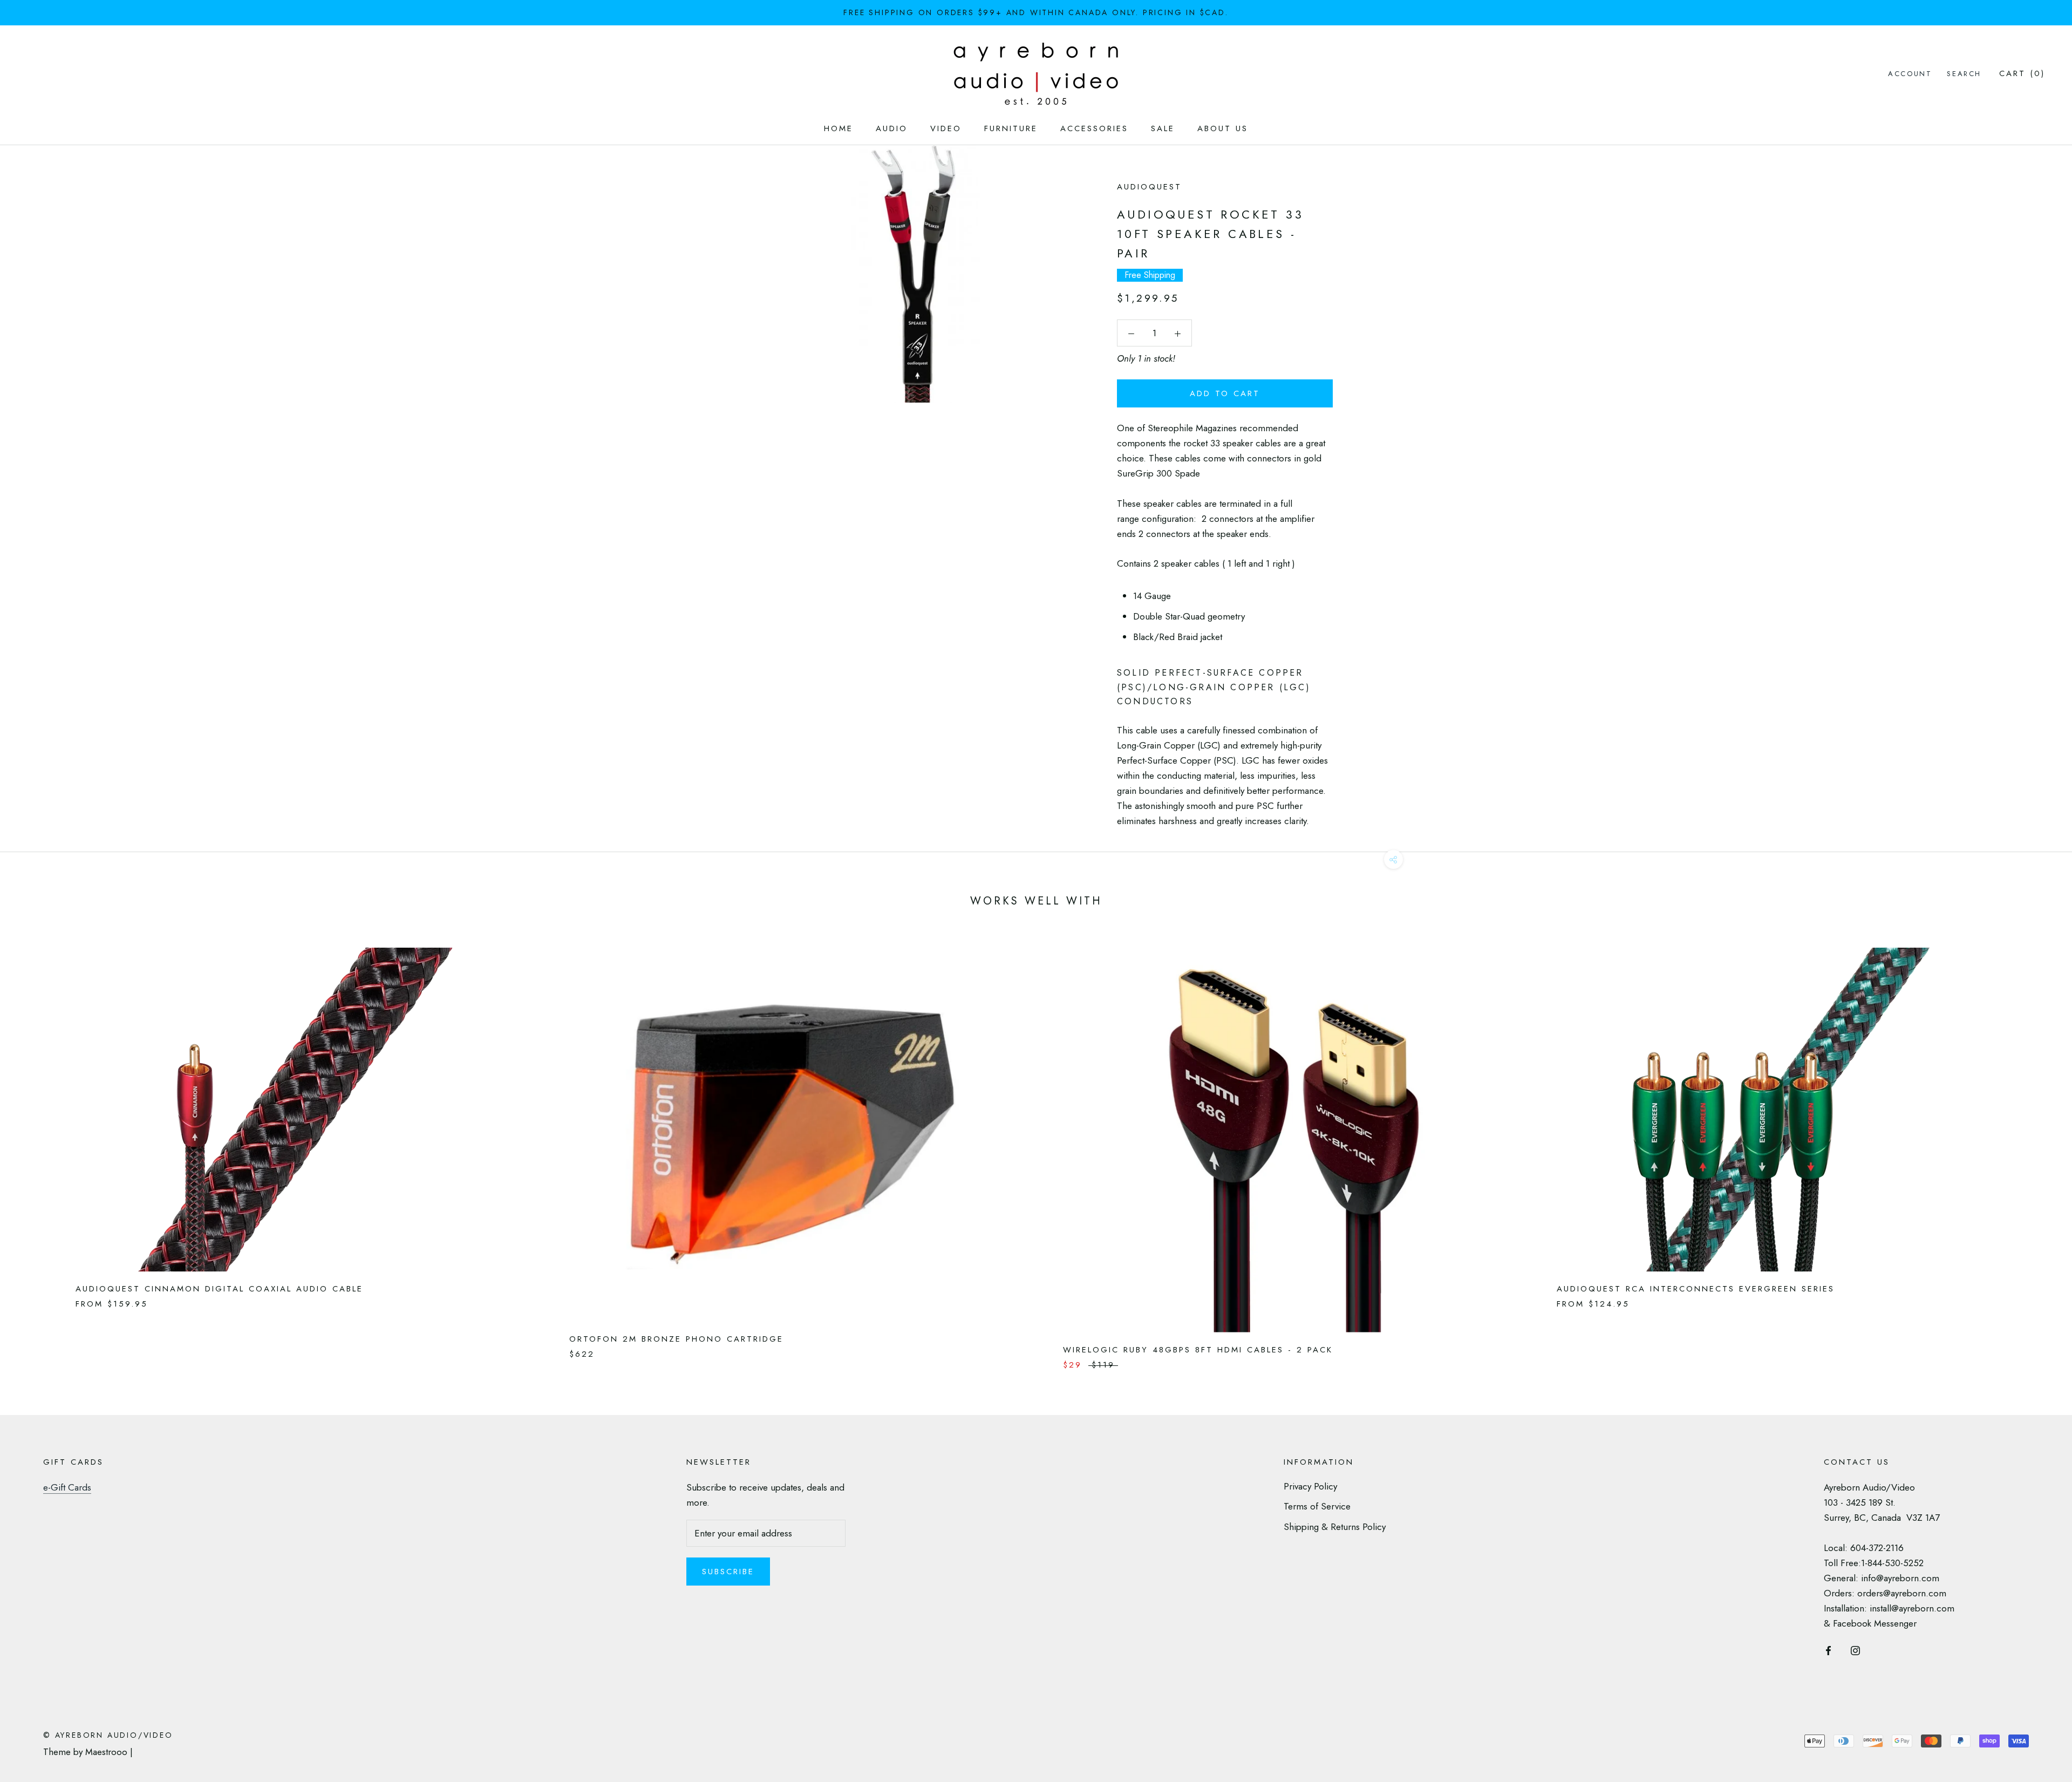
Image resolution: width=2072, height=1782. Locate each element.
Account (1910, 74)
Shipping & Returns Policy (1335, 1527)
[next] (2038, 1148)
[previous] (34, 1148)
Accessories (1094, 128)
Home (839, 128)
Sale (1163, 128)
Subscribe (728, 1572)
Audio (892, 128)
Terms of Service (1317, 1506)
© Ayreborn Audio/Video (108, 1735)
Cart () (2022, 73)
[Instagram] (1855, 1649)
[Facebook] (1828, 1649)
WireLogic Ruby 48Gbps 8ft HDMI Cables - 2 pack (1198, 1350)
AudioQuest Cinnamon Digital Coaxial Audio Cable (219, 1289)
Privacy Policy (1310, 1486)
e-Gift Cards (67, 1487)
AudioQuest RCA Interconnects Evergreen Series (1696, 1289)
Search (1964, 74)
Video (946, 128)
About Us (1223, 128)
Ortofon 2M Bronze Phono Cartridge (676, 1339)
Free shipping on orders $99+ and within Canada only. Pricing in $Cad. (1036, 12)
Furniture (1011, 128)
